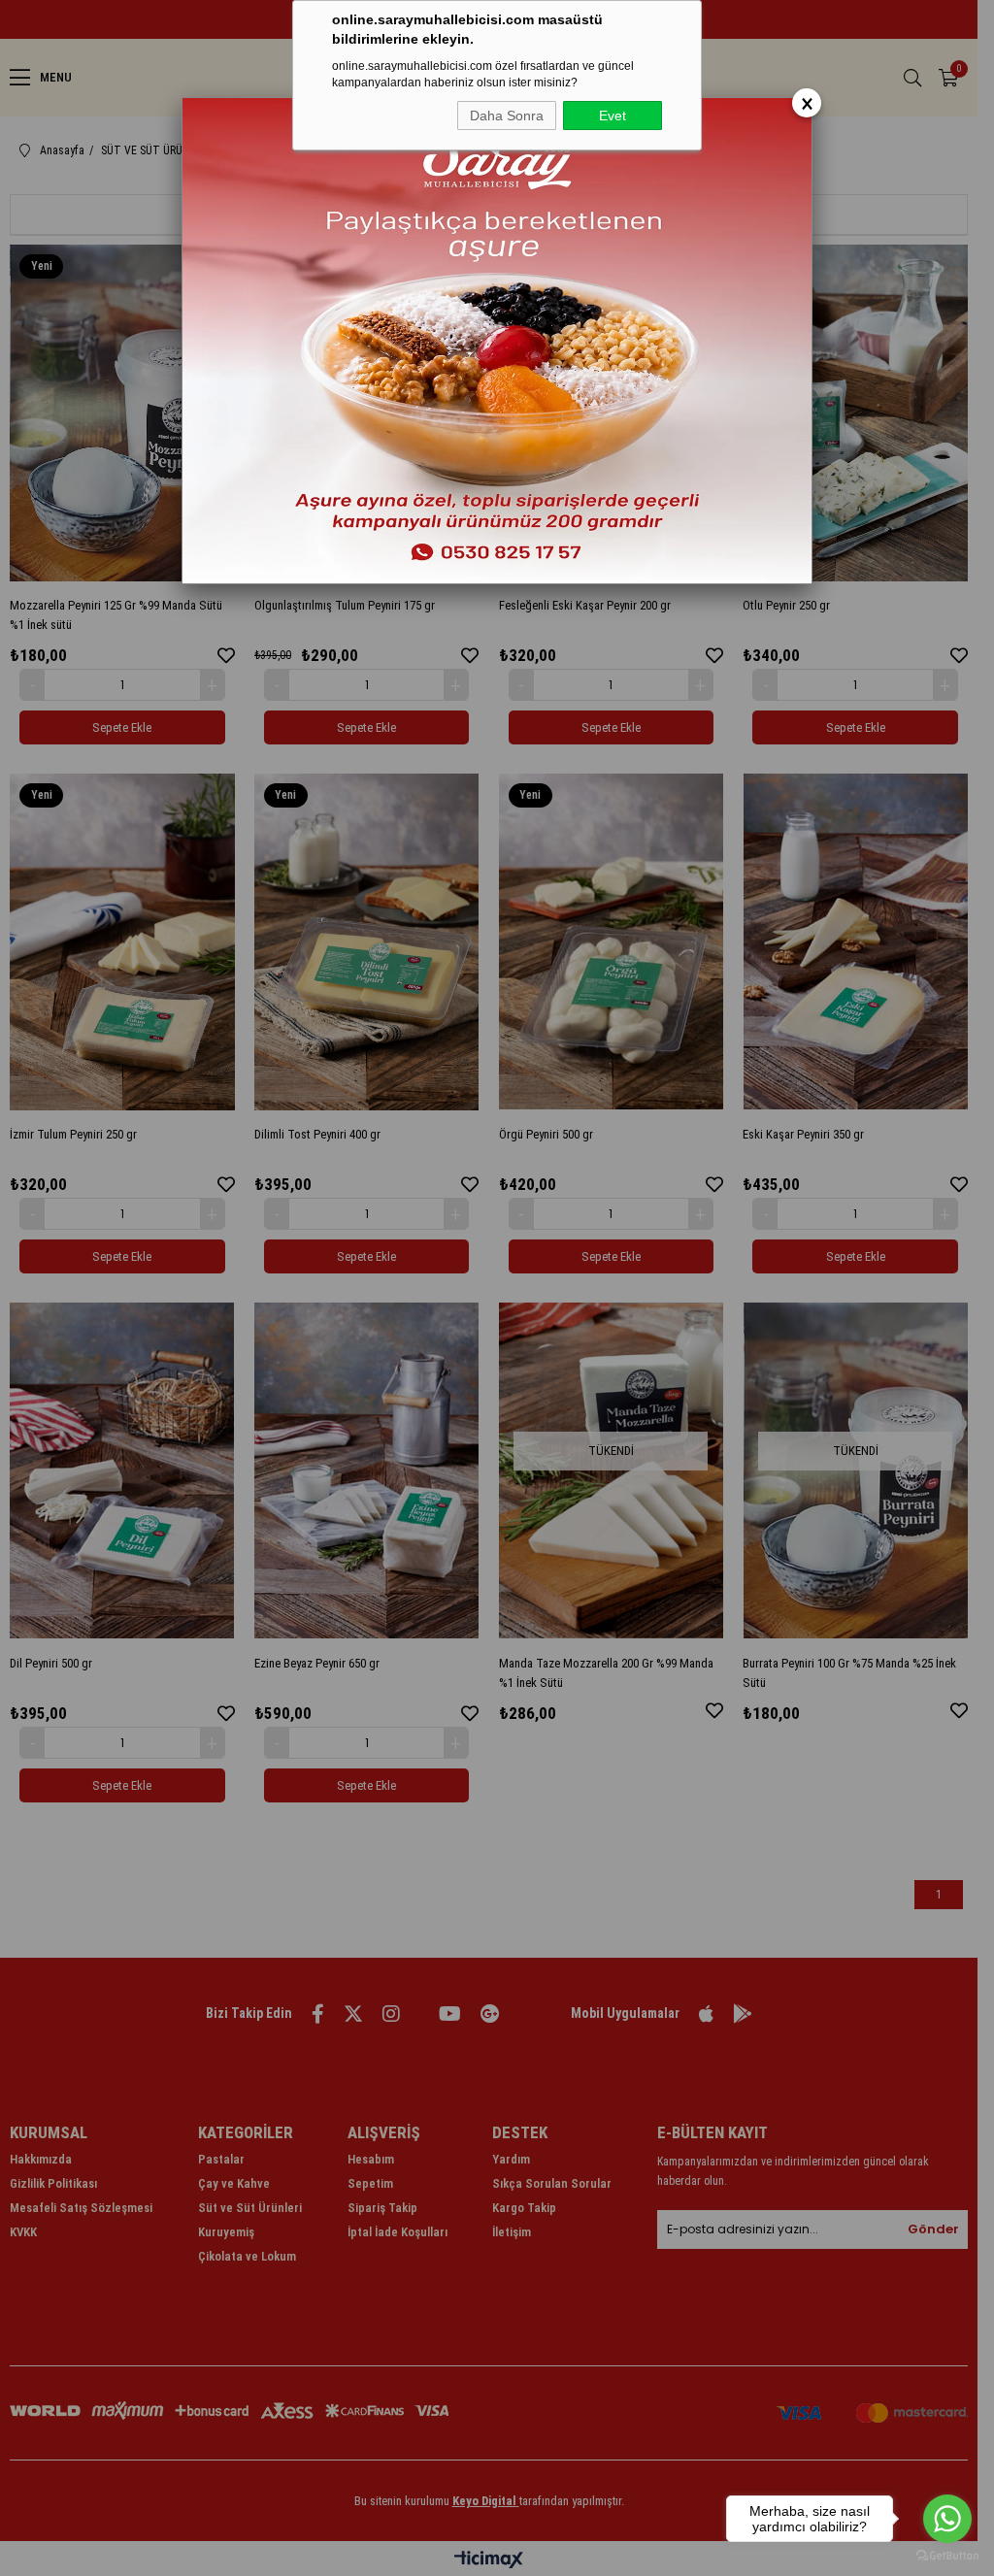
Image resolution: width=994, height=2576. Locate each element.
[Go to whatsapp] (947, 2519)
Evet (613, 116)
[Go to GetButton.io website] (947, 2556)
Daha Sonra (507, 116)
